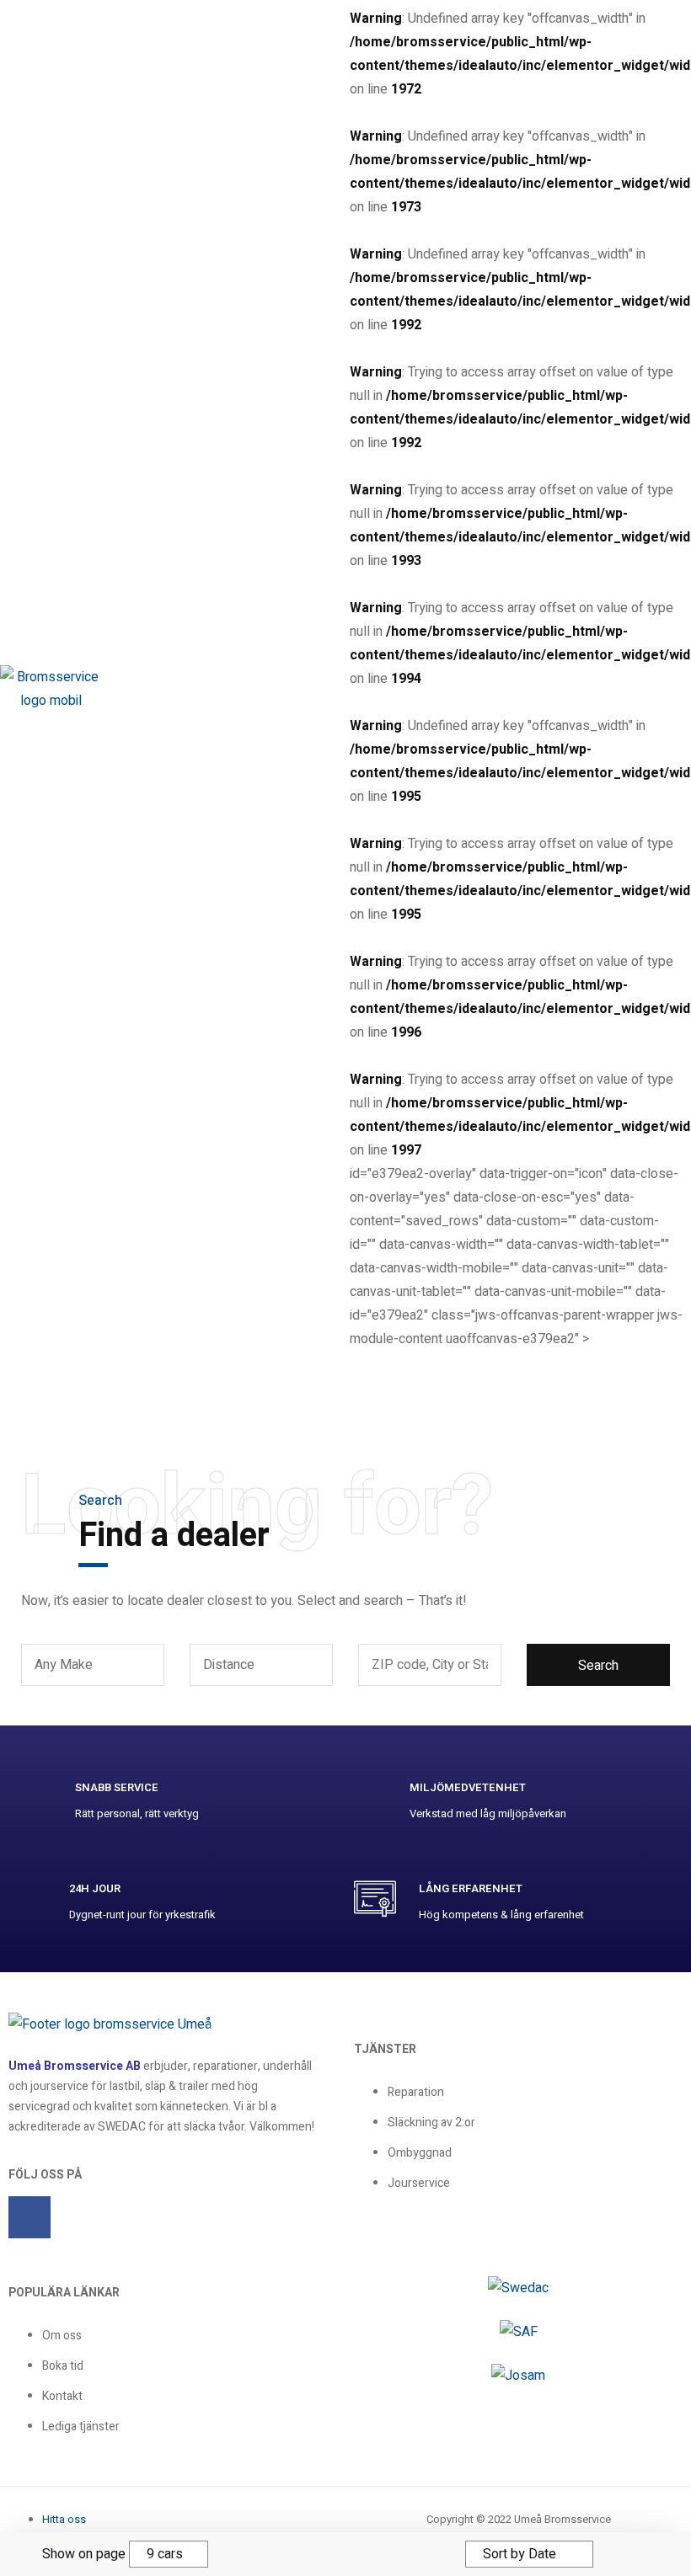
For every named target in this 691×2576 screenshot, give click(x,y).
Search (598, 1666)
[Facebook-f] (29, 2217)
